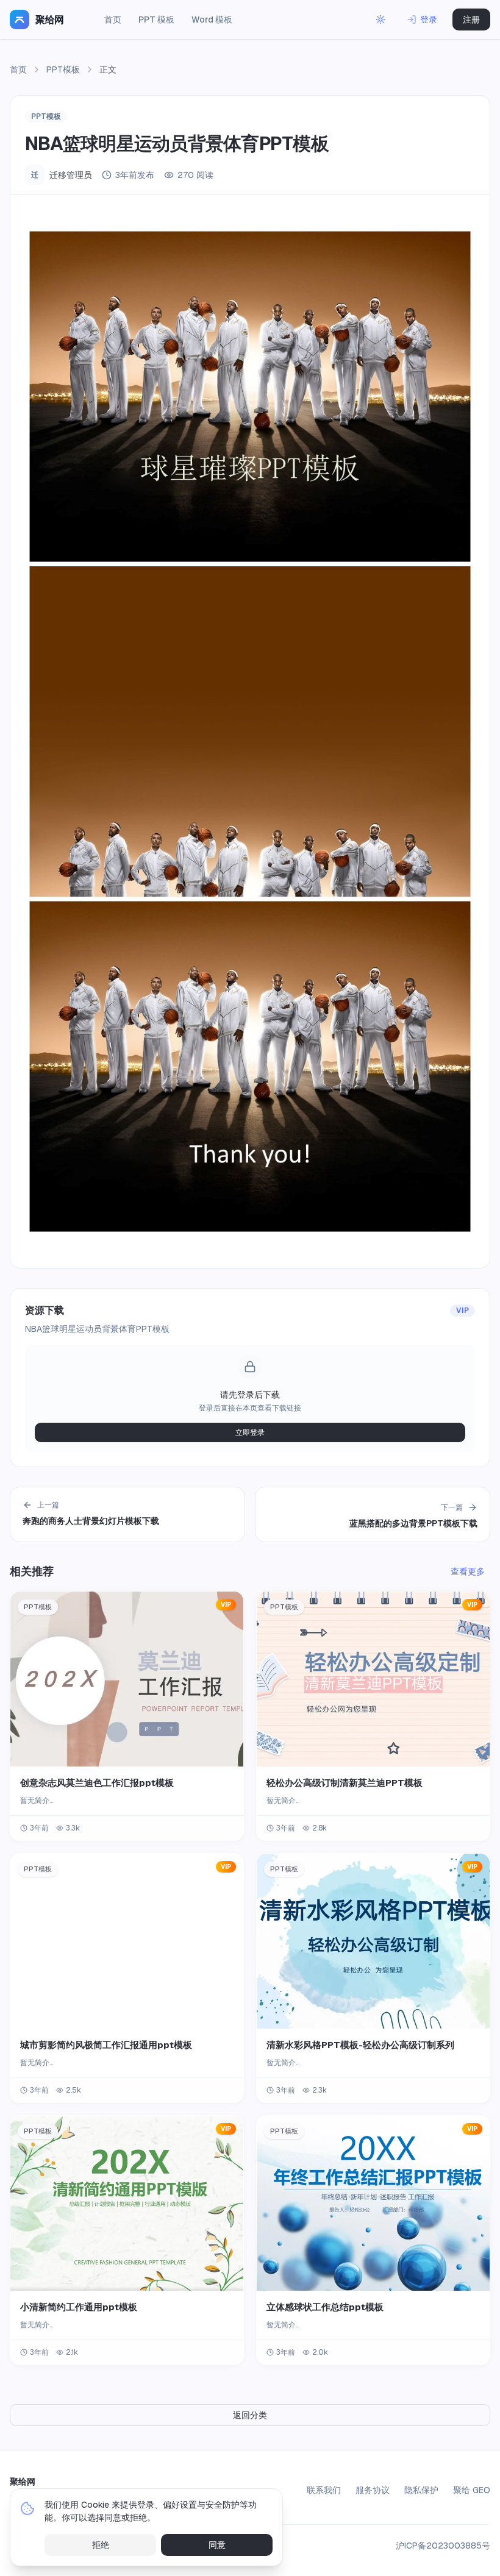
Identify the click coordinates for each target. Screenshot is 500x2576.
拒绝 (101, 2545)
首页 (113, 20)
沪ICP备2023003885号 (443, 2546)
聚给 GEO (472, 2490)
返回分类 (250, 2415)
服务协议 (373, 2490)
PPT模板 (63, 69)
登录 (429, 20)
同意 (217, 2545)
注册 (471, 20)
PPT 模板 (156, 20)
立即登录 (250, 1432)
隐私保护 (421, 2490)
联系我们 (324, 2490)
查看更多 (468, 1571)
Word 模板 (212, 20)
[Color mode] (380, 20)
